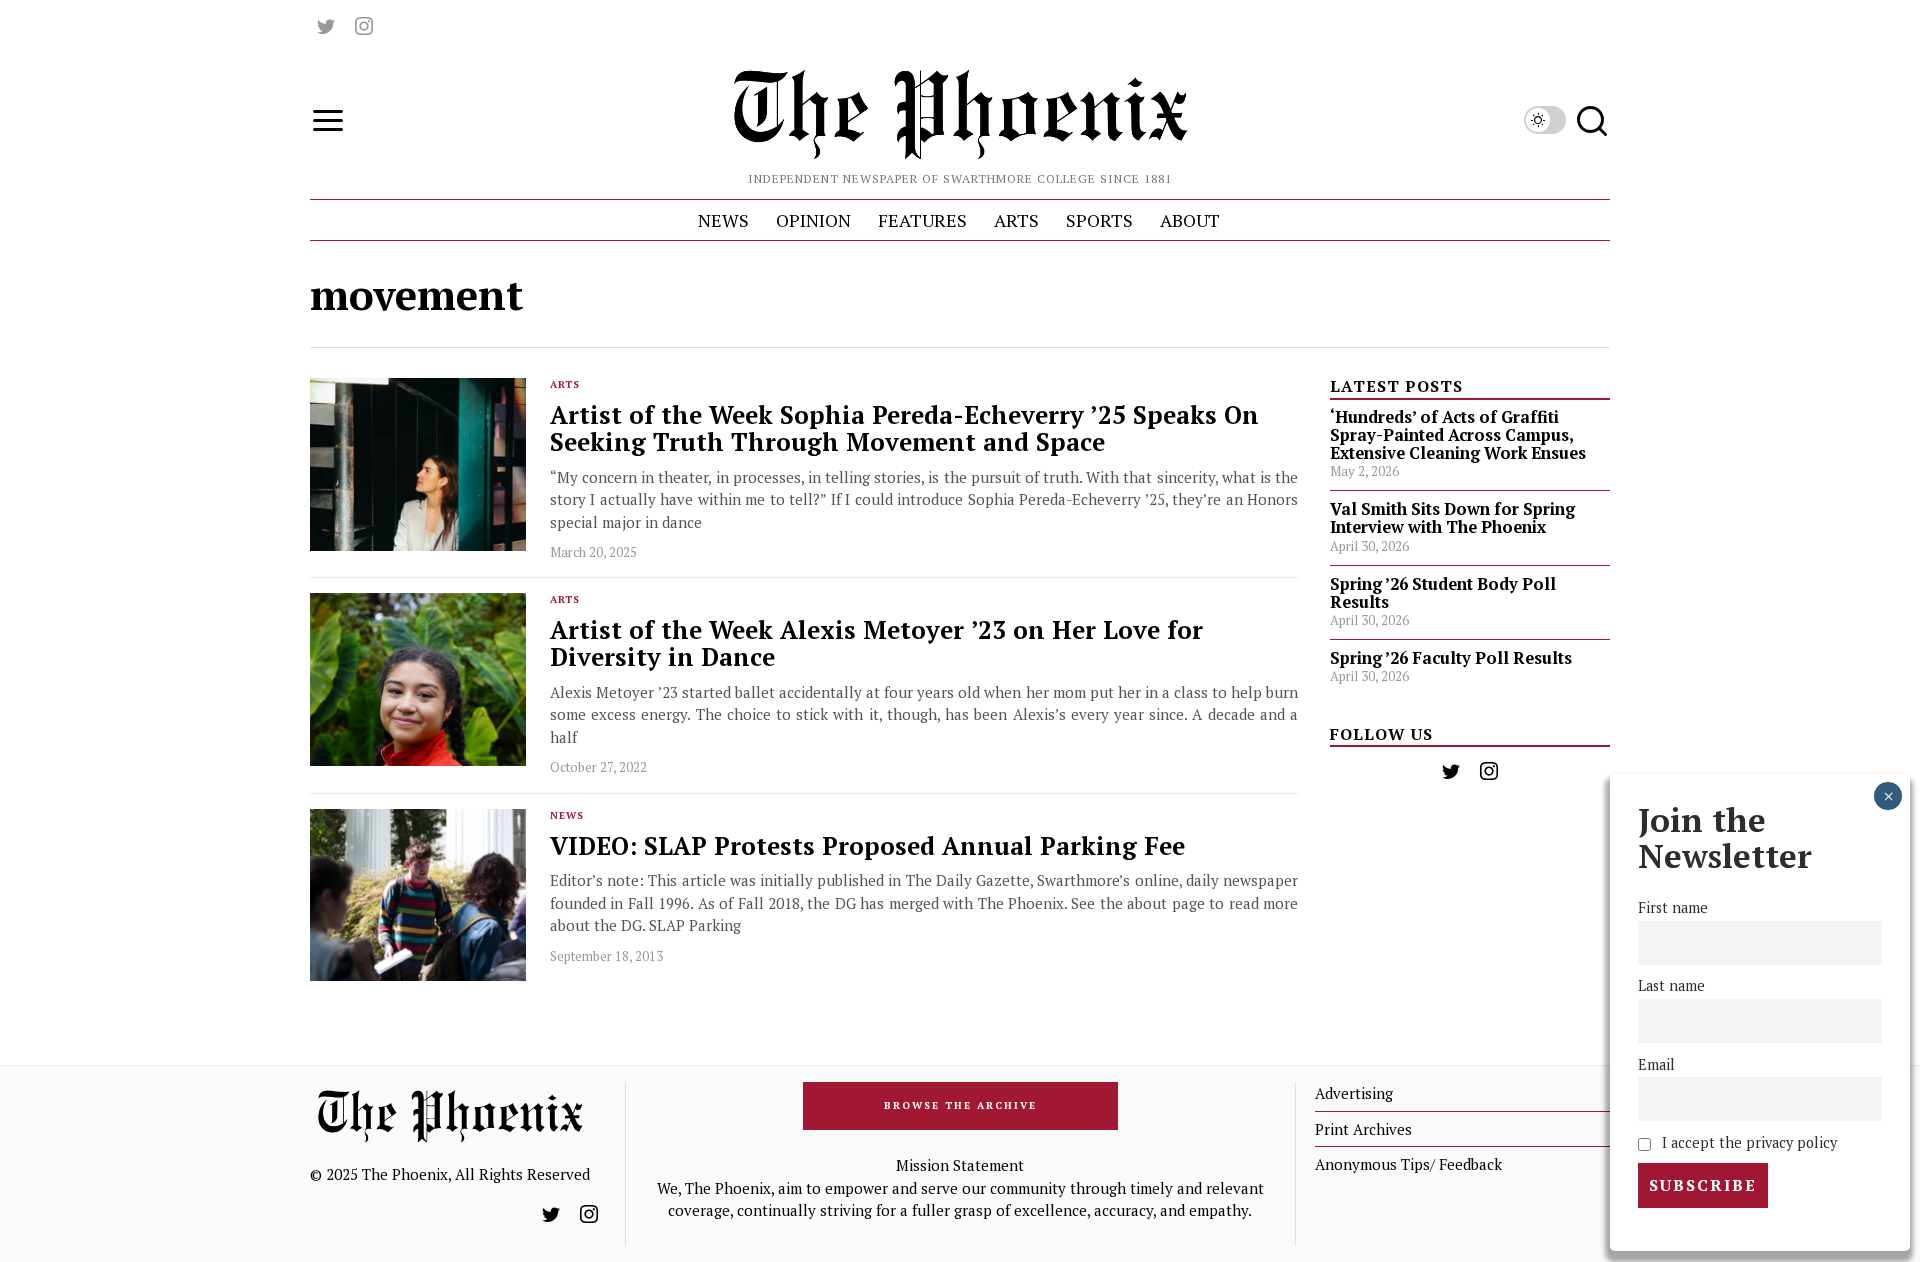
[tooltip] (326, 26)
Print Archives (1363, 1129)
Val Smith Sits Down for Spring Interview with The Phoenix (1452, 518)
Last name (1671, 986)
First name (1673, 908)
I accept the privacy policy (1747, 1142)
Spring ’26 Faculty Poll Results (1451, 658)
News (567, 815)
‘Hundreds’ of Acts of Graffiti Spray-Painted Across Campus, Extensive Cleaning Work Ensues (1458, 435)
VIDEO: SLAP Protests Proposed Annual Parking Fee (867, 846)
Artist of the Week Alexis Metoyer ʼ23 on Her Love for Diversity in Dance (876, 644)
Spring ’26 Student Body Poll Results (1443, 593)
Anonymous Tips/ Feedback (1408, 1164)
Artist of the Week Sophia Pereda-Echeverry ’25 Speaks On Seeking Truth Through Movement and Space (904, 429)
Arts (565, 384)
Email (1656, 1064)
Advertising (1354, 1093)
